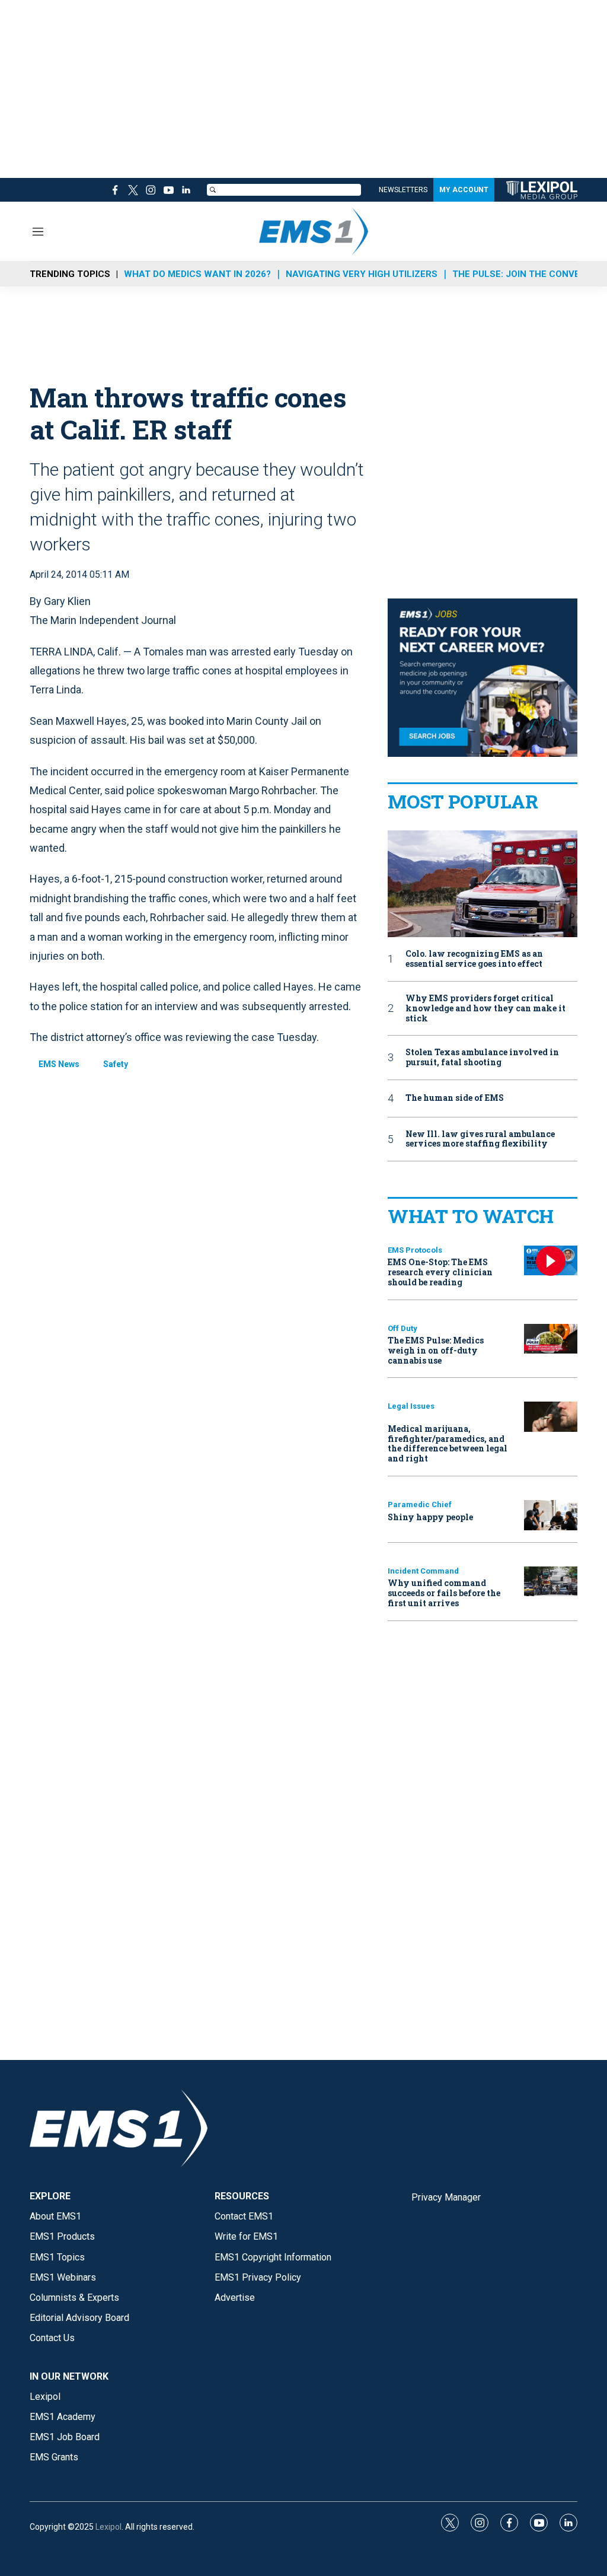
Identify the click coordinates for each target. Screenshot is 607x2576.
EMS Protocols (415, 1250)
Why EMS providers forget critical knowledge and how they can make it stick (485, 1008)
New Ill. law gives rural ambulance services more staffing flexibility (480, 1139)
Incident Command (423, 1571)
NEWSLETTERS (403, 190)
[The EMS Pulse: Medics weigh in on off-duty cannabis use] (551, 1339)
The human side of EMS (455, 1098)
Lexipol (108, 2527)
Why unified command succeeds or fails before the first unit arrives (444, 1593)
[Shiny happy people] (551, 1515)
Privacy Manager (446, 2197)
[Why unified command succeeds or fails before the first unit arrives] (551, 1582)
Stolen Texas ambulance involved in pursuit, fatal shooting (482, 1058)
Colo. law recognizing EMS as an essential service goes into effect (474, 959)
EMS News (59, 1064)
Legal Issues (411, 1406)
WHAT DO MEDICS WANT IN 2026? (197, 274)
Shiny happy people (430, 1517)
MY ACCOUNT (464, 190)
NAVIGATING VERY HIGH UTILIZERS (362, 274)
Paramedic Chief (420, 1504)
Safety (116, 1064)
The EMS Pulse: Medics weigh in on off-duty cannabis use (436, 1350)
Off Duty (402, 1328)
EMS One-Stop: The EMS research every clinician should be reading (440, 1272)
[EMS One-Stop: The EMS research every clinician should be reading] (551, 1261)
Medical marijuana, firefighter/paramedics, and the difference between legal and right (448, 1443)
